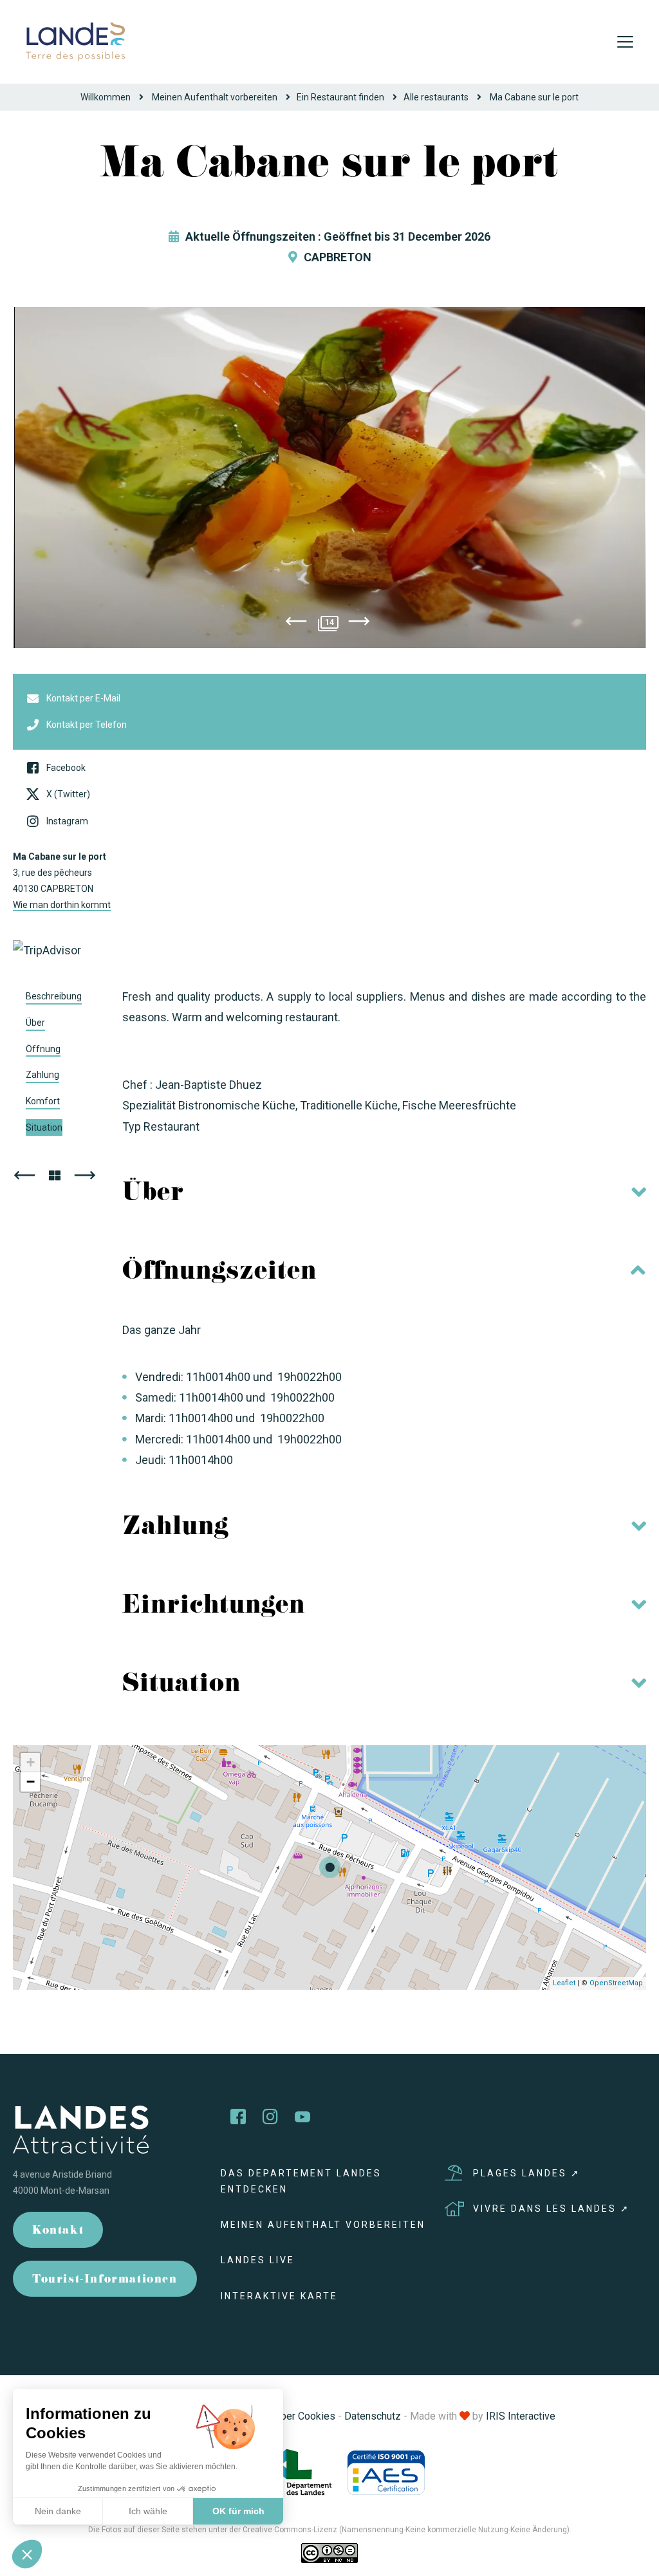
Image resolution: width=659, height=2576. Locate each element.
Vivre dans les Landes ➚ (552, 2209)
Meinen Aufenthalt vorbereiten (215, 97)
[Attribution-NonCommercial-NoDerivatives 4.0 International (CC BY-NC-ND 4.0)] (329, 2553)
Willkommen (106, 97)
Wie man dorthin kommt (62, 905)
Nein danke (58, 2511)
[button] (27, 2554)
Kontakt (58, 2231)
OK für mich (238, 2511)
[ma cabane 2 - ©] (329, 477)
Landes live (258, 2260)
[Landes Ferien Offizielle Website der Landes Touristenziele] (75, 41)
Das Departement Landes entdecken (301, 2181)
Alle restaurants (436, 97)
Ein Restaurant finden (340, 97)
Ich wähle (148, 2511)
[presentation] (296, 624)
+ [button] (31, 1762)
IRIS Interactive (521, 2416)
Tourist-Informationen (105, 2280)
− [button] (31, 1782)
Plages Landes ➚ (527, 2173)
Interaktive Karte (279, 2296)
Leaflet (564, 1983)
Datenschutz (373, 2416)
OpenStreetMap (616, 1983)
